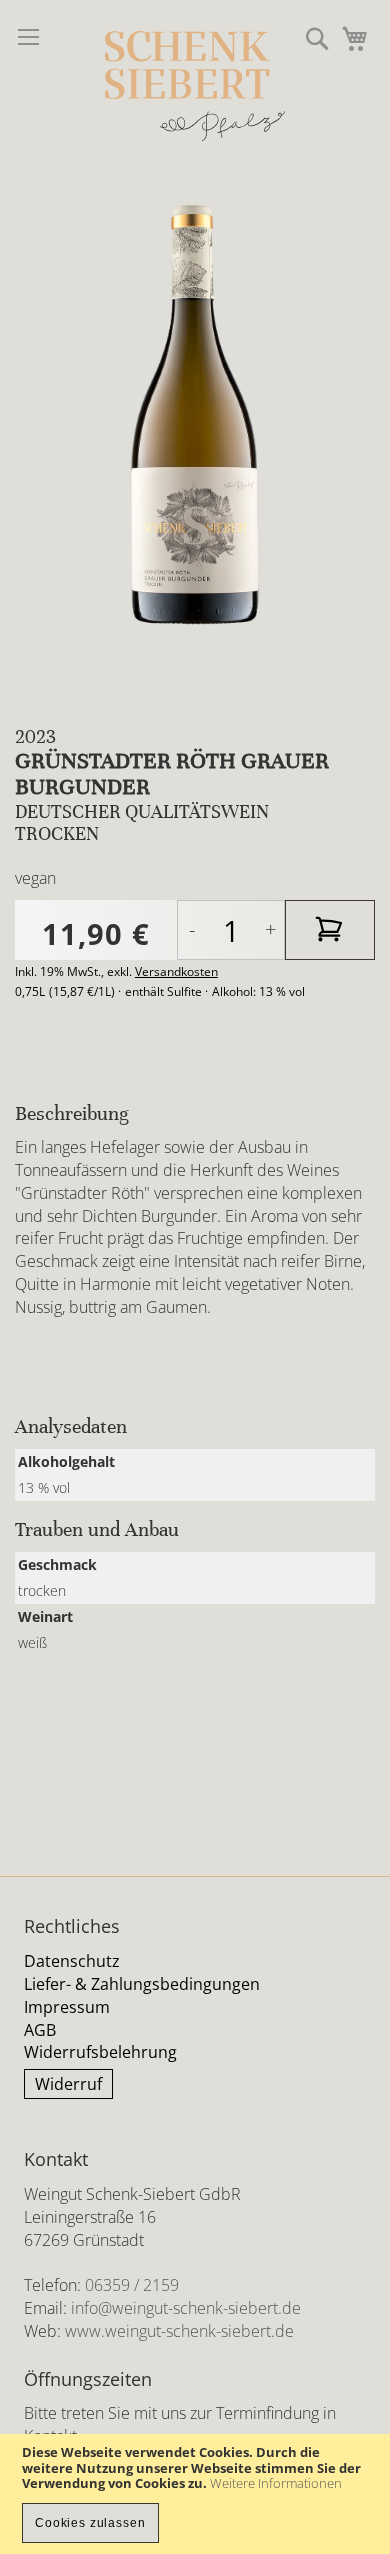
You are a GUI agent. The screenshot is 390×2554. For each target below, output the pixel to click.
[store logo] (195, 86)
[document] (195, 2494)
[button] (317, 38)
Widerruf (68, 2084)
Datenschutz (72, 1961)
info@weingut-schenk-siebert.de (186, 2308)
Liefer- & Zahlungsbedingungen (142, 1984)
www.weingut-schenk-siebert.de (179, 2331)
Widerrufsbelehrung (100, 2052)
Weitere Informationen (276, 2483)
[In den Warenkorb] (330, 930)
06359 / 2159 (132, 2285)
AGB (40, 2030)
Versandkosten (176, 971)
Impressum (67, 2007)
